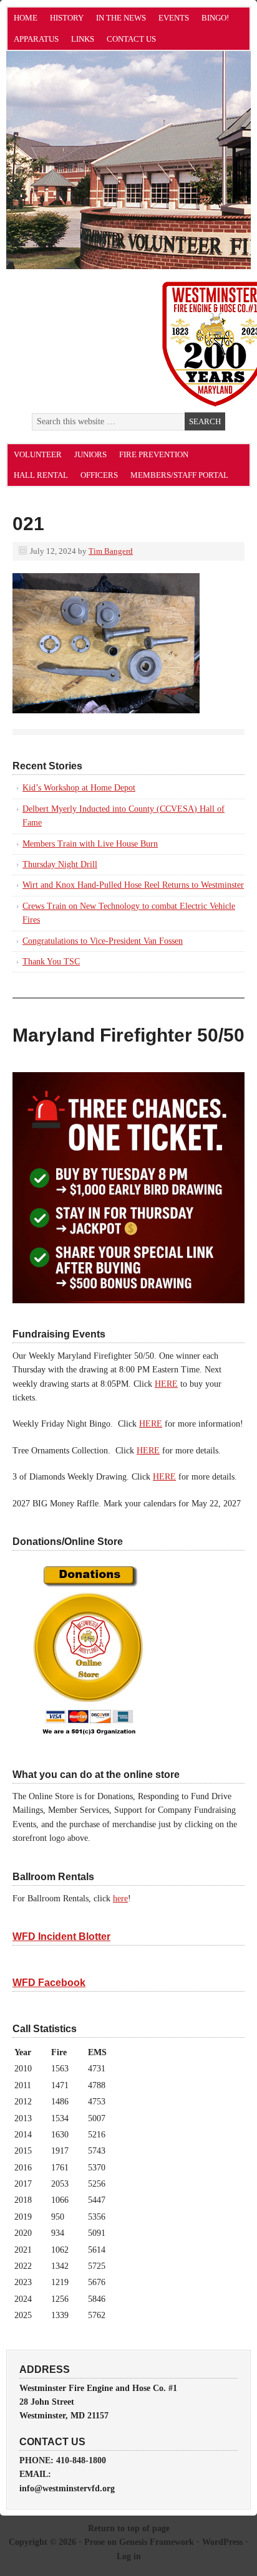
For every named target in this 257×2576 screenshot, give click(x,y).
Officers (99, 475)
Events (174, 18)
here (120, 1899)
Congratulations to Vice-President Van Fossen (103, 941)
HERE (166, 1384)
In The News (121, 18)
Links (83, 39)
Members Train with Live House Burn (90, 844)
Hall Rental (41, 475)
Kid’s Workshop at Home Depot (79, 788)
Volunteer (38, 454)
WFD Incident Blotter (61, 1937)
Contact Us (131, 39)
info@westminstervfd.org (67, 2488)
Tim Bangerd (111, 551)
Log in (129, 2556)
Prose (95, 2542)
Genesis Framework (157, 2542)
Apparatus (36, 39)
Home (26, 18)
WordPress (222, 2542)
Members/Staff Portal (179, 475)
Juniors (90, 454)
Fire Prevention (154, 454)
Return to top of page (129, 2528)
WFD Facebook (49, 1983)
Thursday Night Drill (60, 864)
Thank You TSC (51, 962)
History (67, 18)
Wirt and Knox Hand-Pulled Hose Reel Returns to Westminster (133, 885)
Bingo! (215, 18)
